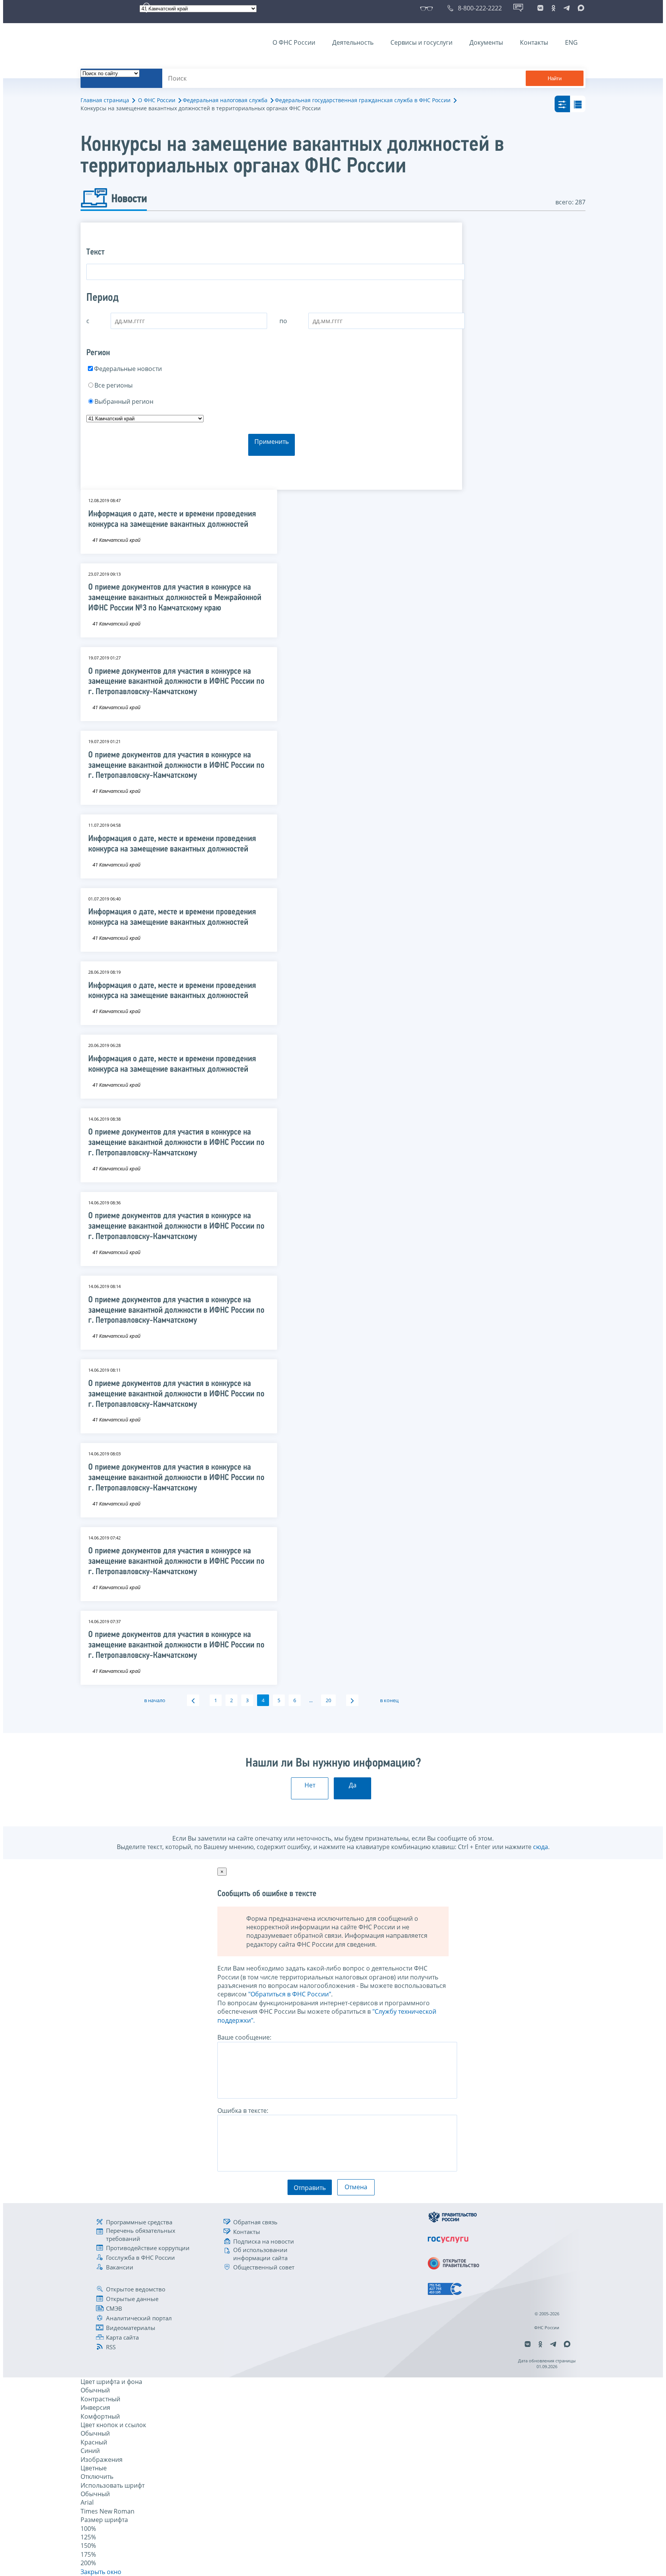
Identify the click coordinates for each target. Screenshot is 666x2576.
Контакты (534, 42)
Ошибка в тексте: (243, 2111)
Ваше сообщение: (244, 2037)
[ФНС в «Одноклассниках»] (553, 8)
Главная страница (105, 100)
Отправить (310, 2188)
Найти (555, 78)
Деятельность (353, 42)
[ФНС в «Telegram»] (567, 8)
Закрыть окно (101, 2572)
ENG (571, 42)
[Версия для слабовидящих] (428, 8)
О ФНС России (294, 42)
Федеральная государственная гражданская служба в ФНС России (363, 100)
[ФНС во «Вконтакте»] (540, 8)
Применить (272, 442)
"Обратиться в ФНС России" (290, 1994)
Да (353, 1785)
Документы (486, 42)
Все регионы (114, 385)
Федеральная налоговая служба (225, 100)
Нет (310, 1785)
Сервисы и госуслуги (421, 42)
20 (328, 1700)
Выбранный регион (124, 401)
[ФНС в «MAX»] (580, 8)
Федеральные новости (128, 369)
